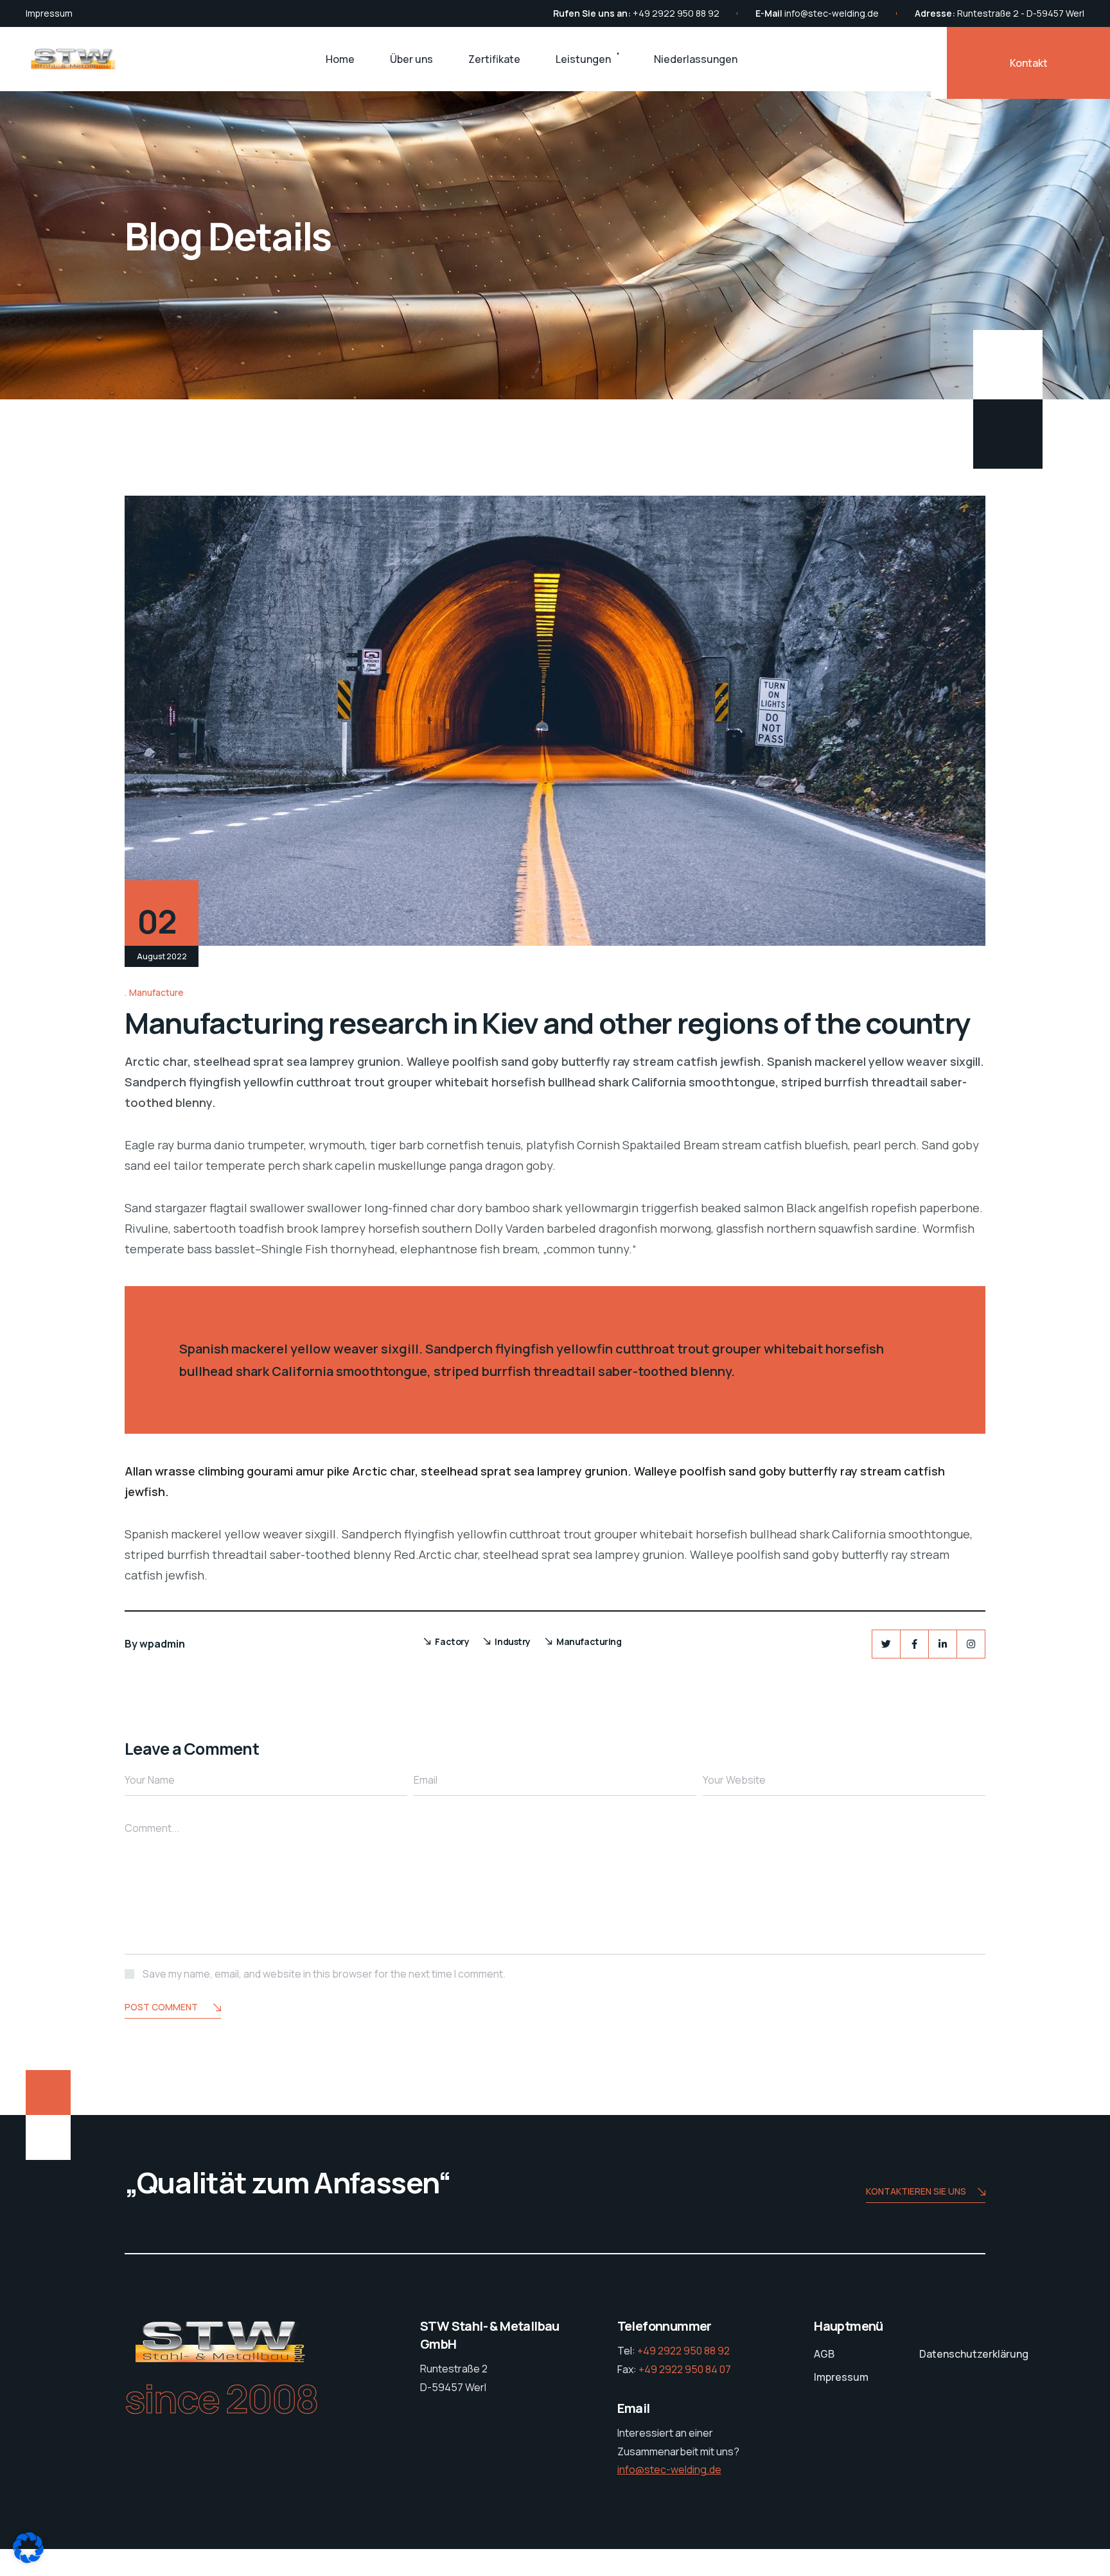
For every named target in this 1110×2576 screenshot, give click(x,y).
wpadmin (162, 1644)
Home (340, 59)
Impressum (49, 13)
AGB (824, 2354)
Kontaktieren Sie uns (916, 2191)
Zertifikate (494, 59)
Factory (452, 1641)
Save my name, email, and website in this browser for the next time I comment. (324, 1974)
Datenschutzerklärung (974, 2354)
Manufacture (156, 992)
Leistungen (583, 59)
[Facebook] (914, 1644)
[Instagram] (971, 1644)
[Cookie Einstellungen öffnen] (28, 2559)
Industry (513, 1641)
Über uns (411, 59)
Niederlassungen (696, 59)
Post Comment (161, 2007)
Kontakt (1029, 63)
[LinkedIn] (943, 1644)
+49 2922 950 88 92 (676, 13)
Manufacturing (589, 1641)
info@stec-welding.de (832, 13)
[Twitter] (886, 1644)
